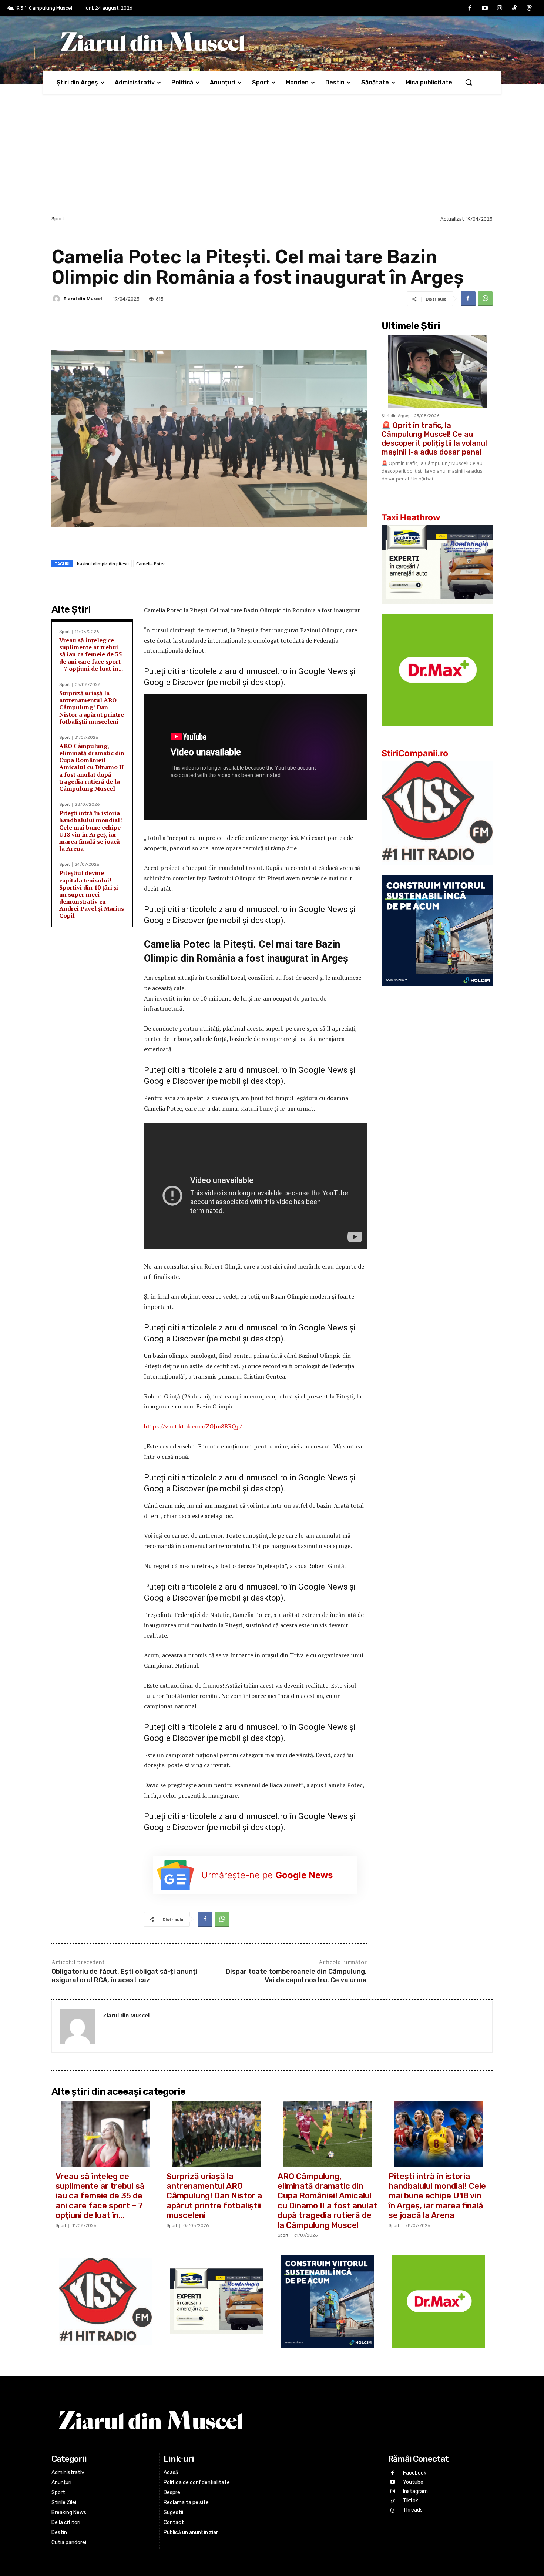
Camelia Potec (151, 564)
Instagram (415, 2491)
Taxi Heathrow (411, 517)
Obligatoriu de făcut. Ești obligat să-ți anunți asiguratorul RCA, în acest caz (125, 1976)
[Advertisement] (272, 158)
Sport (58, 219)
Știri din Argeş (395, 416)
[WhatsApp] (485, 299)
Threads (413, 2510)
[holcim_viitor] (437, 992)
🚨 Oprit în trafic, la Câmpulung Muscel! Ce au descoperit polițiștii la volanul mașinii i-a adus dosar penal (434, 439)
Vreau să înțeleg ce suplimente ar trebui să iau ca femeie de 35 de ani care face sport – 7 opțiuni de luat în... (91, 654)
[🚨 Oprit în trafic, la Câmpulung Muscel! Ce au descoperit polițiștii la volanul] (437, 372)
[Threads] (529, 8)
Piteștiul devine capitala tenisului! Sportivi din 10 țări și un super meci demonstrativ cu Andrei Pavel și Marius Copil (92, 894)
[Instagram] (500, 8)
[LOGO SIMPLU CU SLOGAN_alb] (437, 870)
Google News (323, 671)
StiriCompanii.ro (415, 753)
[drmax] (437, 731)
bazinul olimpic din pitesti (103, 564)
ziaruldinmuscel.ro (253, 671)
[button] (469, 82)
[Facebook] (470, 8)
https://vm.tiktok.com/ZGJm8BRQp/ (193, 1426)
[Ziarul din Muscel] (57, 299)
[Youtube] (485, 8)
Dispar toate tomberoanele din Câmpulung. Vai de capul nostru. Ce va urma (296, 1976)
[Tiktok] (514, 8)
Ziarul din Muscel (83, 299)
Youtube (413, 2482)
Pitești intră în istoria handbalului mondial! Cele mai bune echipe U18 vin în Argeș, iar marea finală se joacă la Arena (91, 831)
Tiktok (411, 2501)
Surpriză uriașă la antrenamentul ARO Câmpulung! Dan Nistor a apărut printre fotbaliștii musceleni (92, 707)
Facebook (415, 2473)
